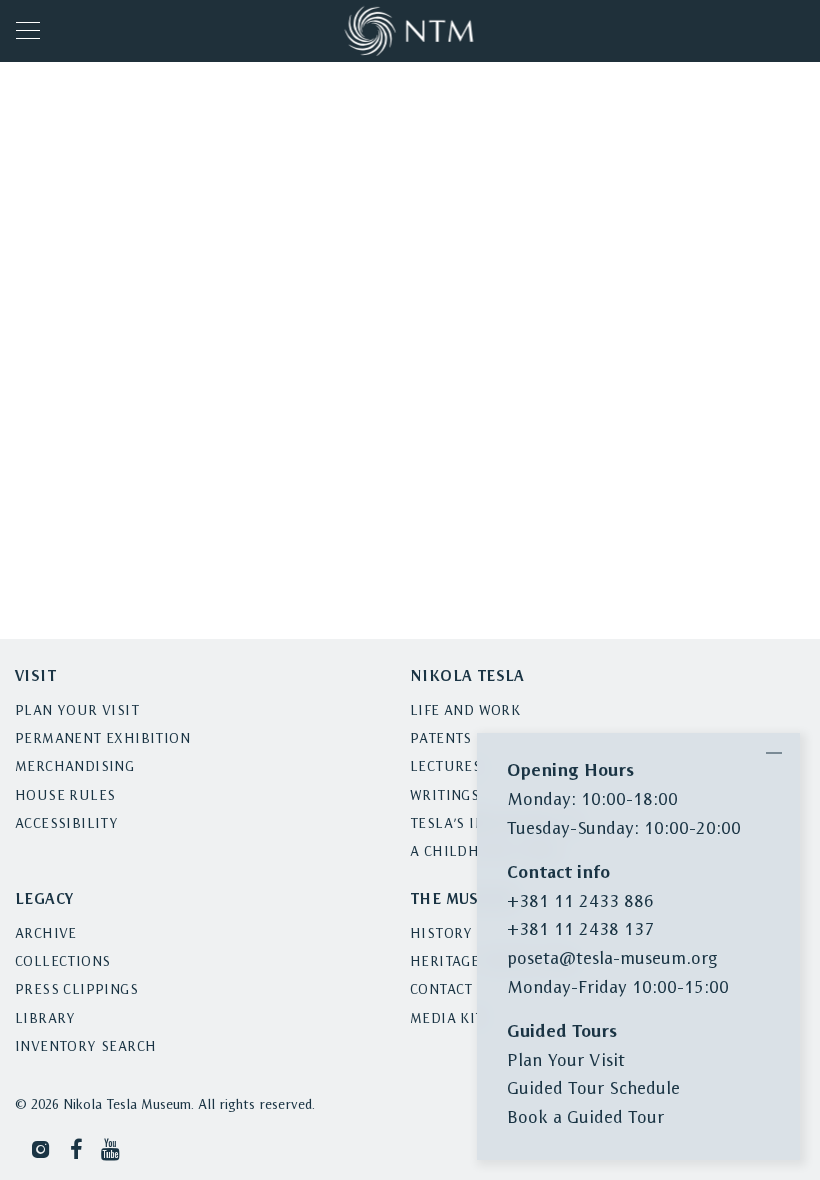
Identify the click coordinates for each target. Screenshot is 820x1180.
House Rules (65, 796)
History (441, 934)
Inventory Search (85, 1047)
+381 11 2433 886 (580, 902)
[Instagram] (41, 1148)
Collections (62, 962)
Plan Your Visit (77, 711)
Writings (444, 796)
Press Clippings (76, 990)
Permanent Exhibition (102, 739)
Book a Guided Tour (585, 1118)
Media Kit (447, 1019)
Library (45, 1019)
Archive (46, 934)
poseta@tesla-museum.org (612, 959)
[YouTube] (112, 1148)
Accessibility (66, 824)
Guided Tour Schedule (593, 1089)
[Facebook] (76, 1148)
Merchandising (74, 767)
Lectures (445, 767)
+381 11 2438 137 (580, 930)
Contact (441, 990)
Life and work (465, 711)
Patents (441, 739)
